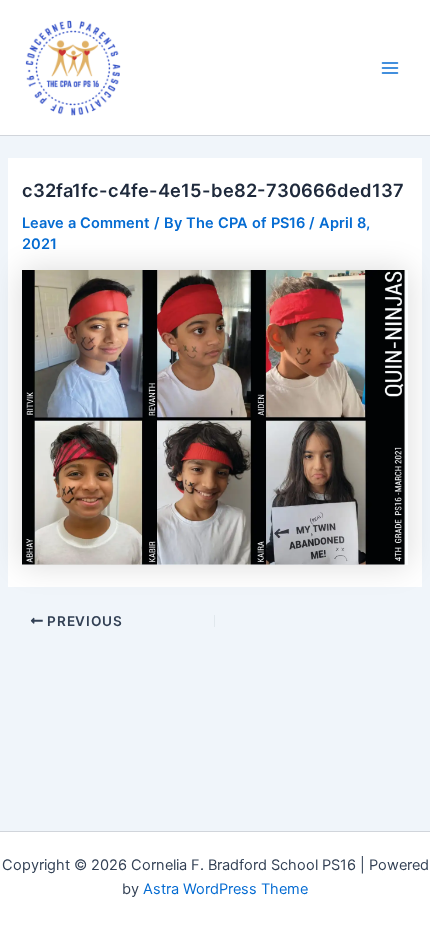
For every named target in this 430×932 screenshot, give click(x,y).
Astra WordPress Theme (225, 889)
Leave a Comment (86, 223)
